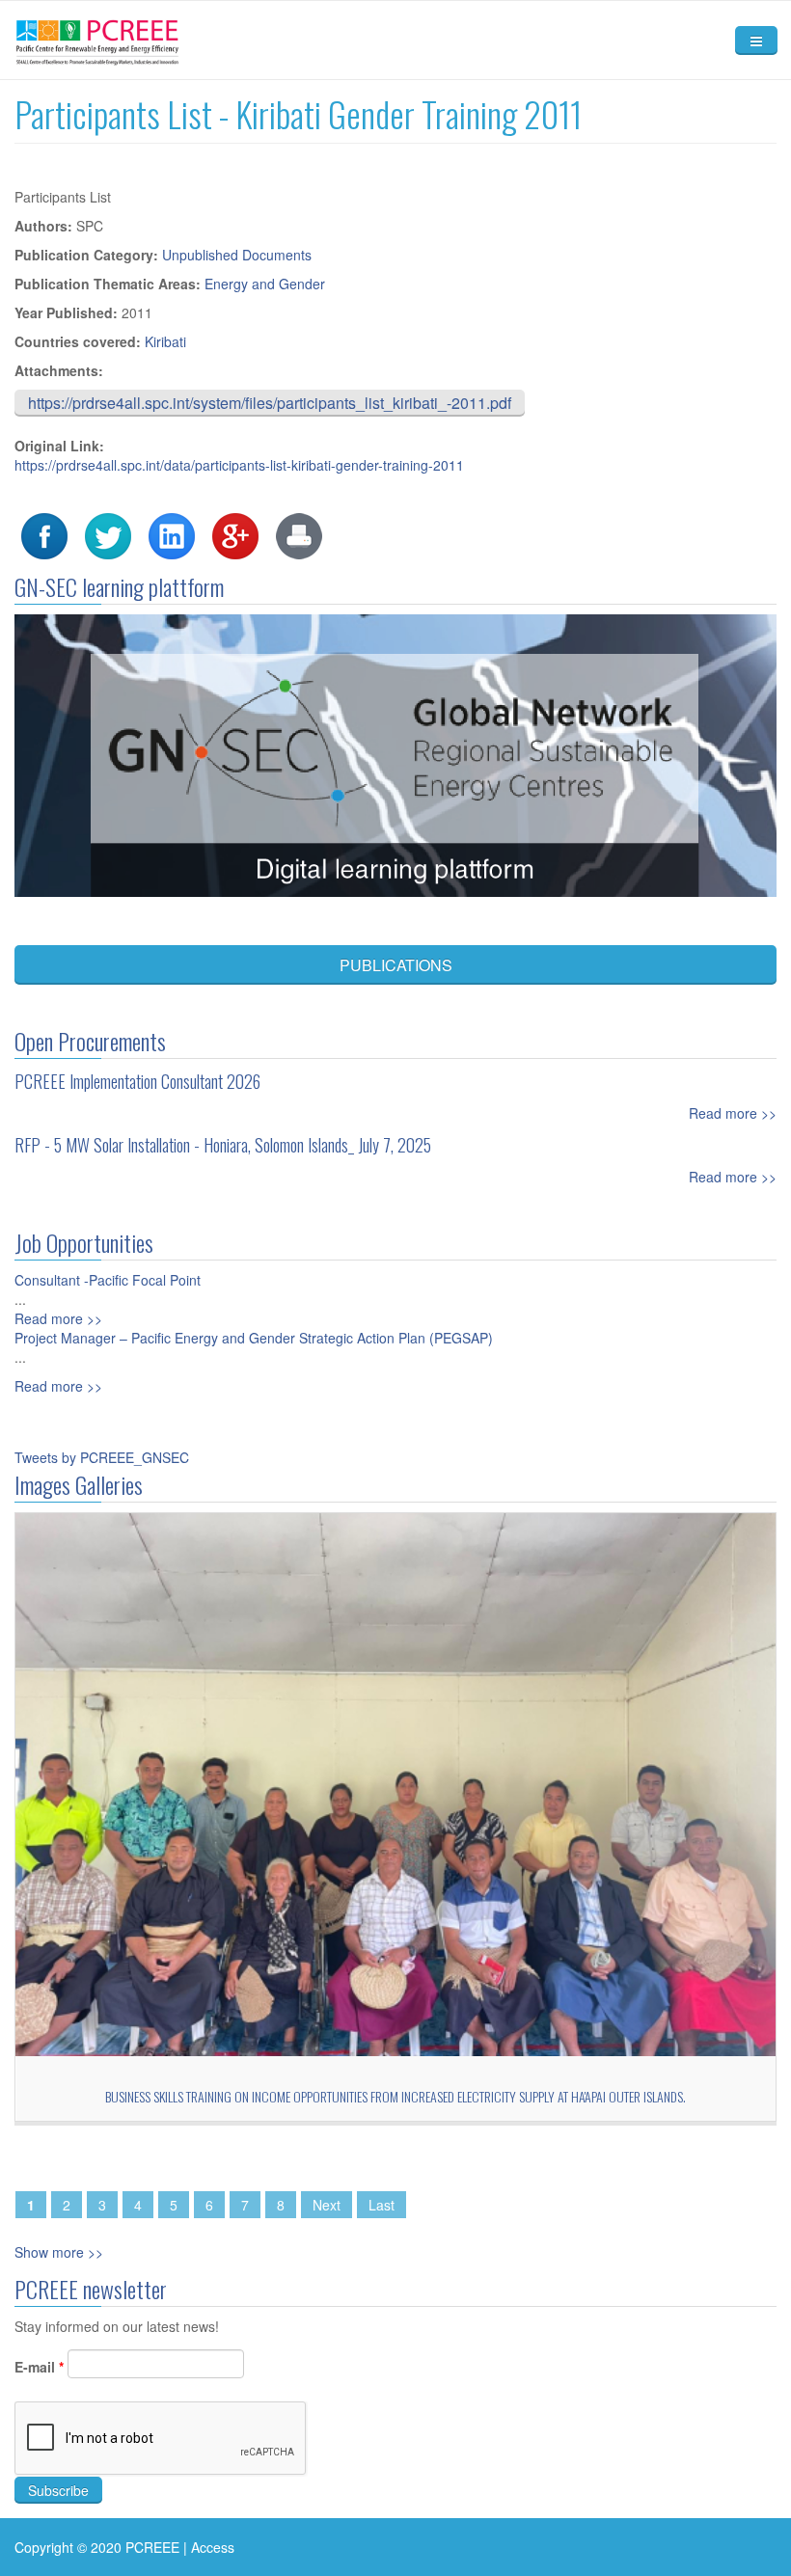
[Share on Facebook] (44, 534)
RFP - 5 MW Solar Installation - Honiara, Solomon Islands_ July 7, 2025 (223, 1145)
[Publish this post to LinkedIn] (172, 534)
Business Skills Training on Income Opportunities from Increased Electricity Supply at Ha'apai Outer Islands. (395, 2096)
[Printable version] (299, 534)
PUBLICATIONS (396, 965)
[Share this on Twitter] (108, 534)
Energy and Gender (265, 284)
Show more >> (59, 2252)
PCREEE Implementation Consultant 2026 (137, 1081)
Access (213, 2547)
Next (327, 2205)
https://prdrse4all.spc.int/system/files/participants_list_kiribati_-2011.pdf (270, 403)
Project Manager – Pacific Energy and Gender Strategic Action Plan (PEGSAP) (254, 1338)
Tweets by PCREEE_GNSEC (102, 1457)
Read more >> (733, 1113)
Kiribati (165, 341)
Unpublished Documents (237, 255)
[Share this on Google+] (235, 534)
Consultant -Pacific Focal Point (108, 1280)
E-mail (39, 2367)
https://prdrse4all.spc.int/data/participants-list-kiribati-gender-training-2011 (239, 465)
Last (382, 2205)
